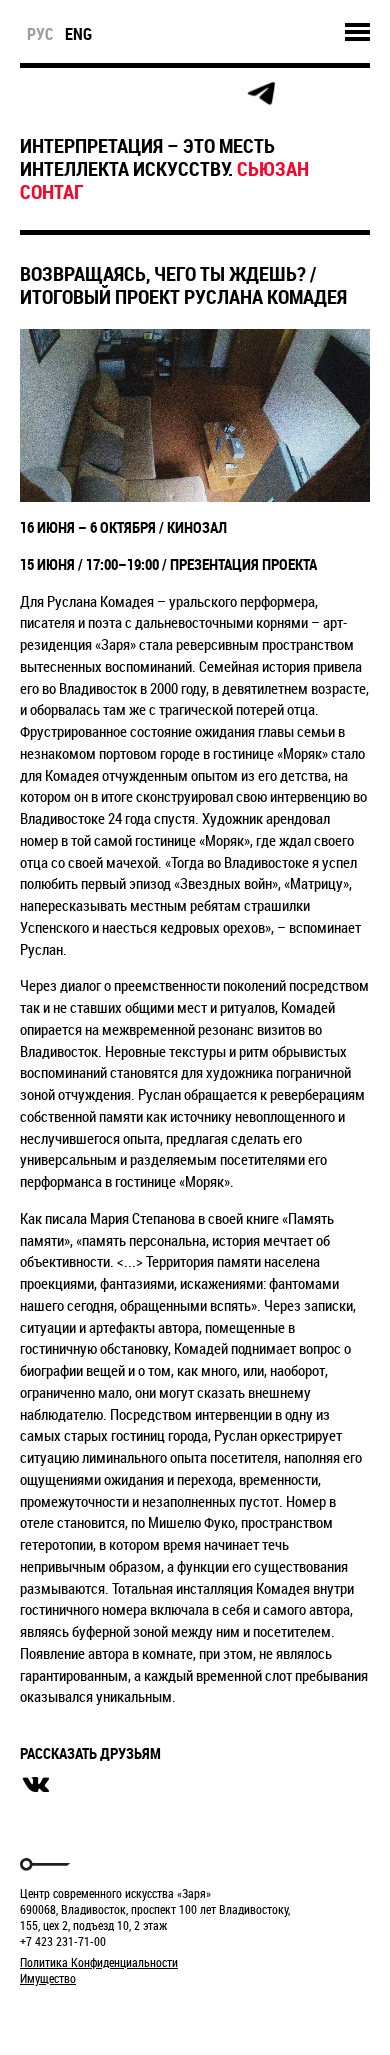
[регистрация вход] (81, 94)
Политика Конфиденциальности (99, 1962)
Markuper (72, 2015)
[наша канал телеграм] (261, 94)
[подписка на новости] (36, 94)
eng (78, 34)
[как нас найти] (126, 94)
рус (40, 34)
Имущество (48, 1978)
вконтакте (36, 1785)
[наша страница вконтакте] (171, 94)
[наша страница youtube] (216, 94)
